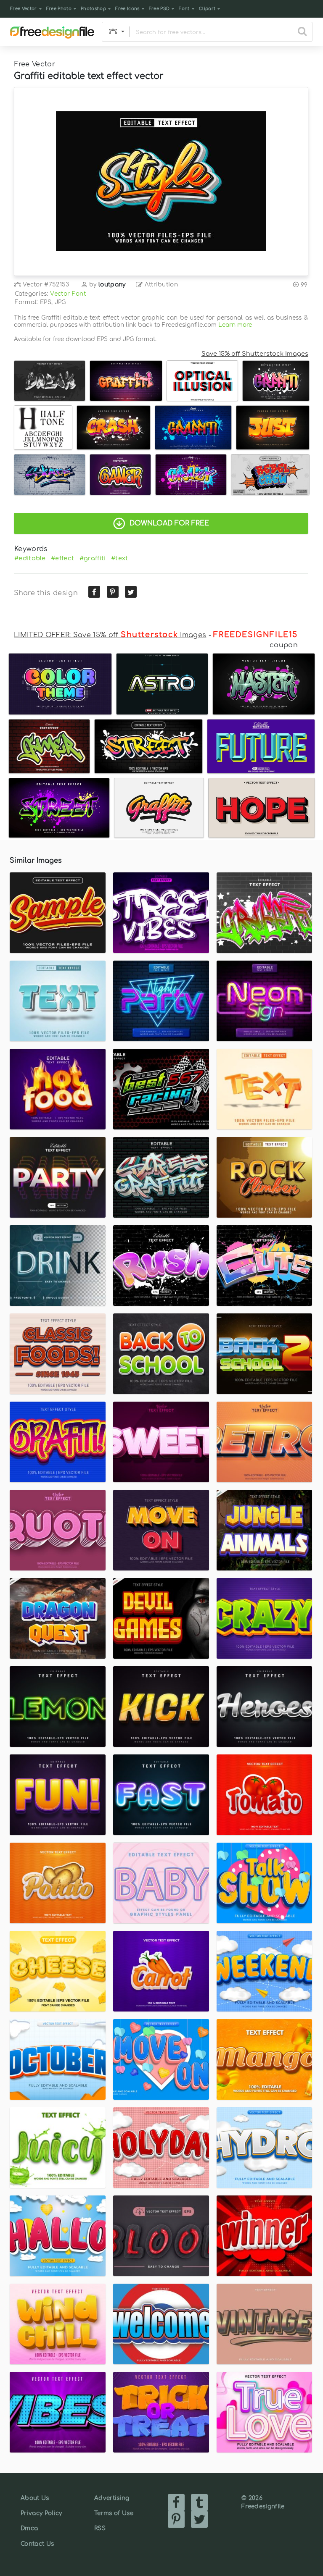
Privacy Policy (41, 2513)
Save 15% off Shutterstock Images (255, 354)
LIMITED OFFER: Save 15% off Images (110, 635)
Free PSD (159, 9)
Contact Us (37, 2544)
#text (120, 558)
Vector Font (68, 294)
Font (184, 9)
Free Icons (127, 9)
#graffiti (93, 558)
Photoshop (93, 9)
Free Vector (24, 9)
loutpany (112, 285)
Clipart (207, 9)
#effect (62, 558)
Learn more (235, 325)
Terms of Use (114, 2513)
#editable (30, 558)
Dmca (29, 2528)
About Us (35, 2498)
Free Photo (59, 9)
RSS (100, 2528)
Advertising (112, 2498)
